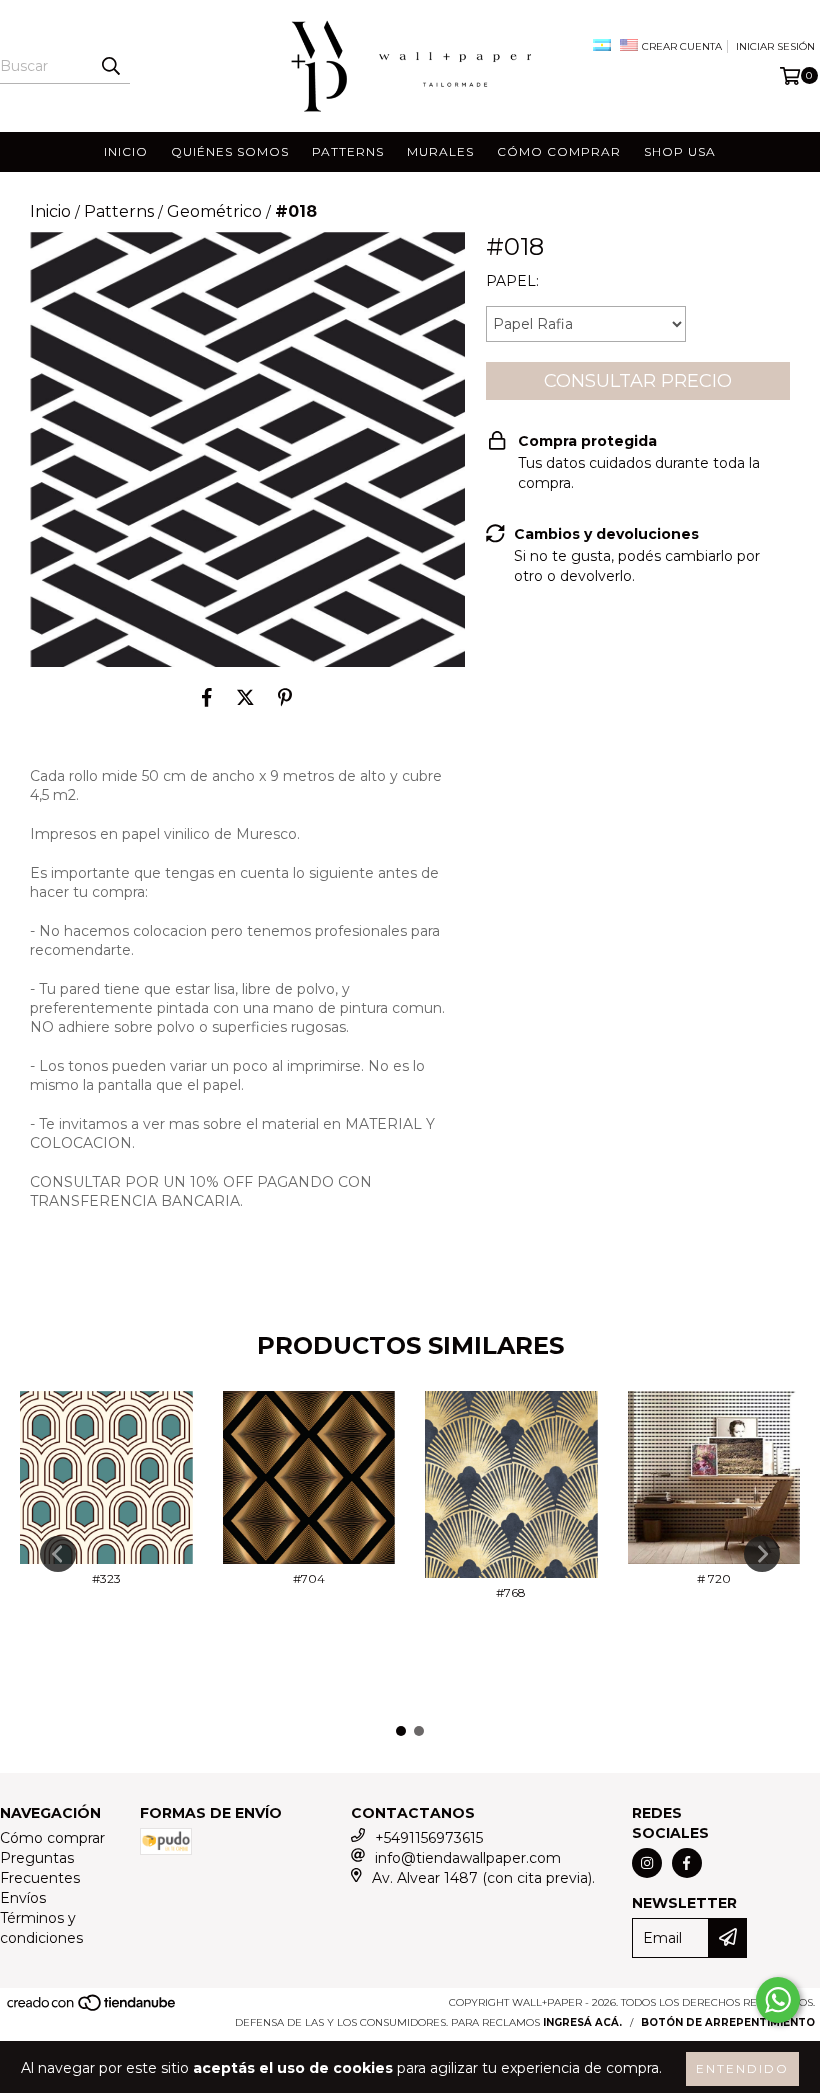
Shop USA (680, 151)
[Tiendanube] (92, 2008)
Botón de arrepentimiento (728, 2022)
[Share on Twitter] (245, 697)
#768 (511, 1592)
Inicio (126, 151)
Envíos (23, 1898)
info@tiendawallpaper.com (468, 1858)
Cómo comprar (559, 151)
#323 (106, 1578)
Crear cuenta (682, 46)
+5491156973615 (429, 1838)
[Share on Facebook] (207, 697)
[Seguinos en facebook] (687, 1863)
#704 (309, 1578)
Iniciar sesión (775, 46)
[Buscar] (110, 66)
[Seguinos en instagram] (647, 1863)
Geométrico (214, 211)
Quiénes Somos (230, 151)
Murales (440, 151)
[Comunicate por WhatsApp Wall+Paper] (778, 2000)
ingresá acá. (582, 2022)
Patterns (348, 151)
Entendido (742, 2068)
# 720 (714, 1578)
